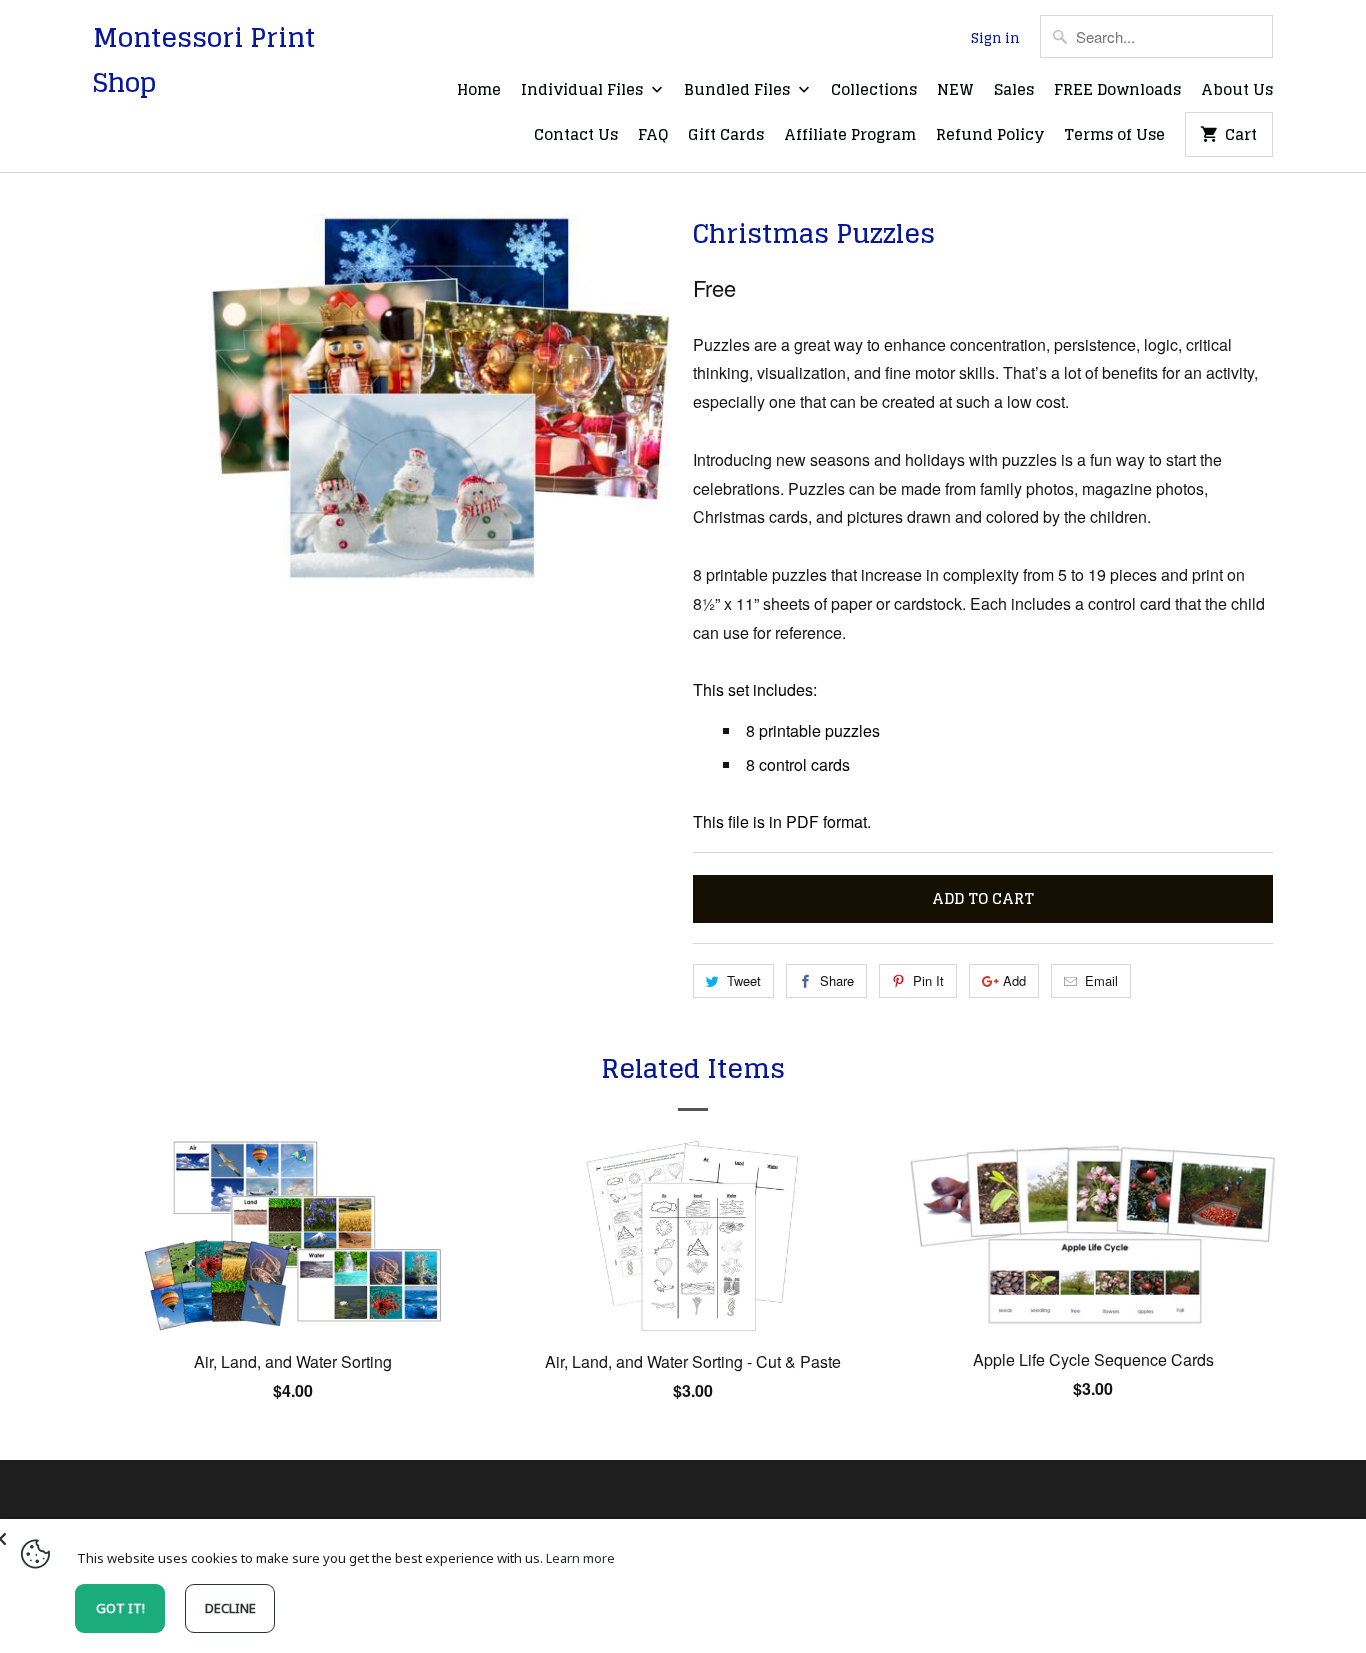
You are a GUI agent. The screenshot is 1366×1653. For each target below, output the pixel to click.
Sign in (995, 39)
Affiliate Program (850, 136)
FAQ (653, 136)
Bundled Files (739, 91)
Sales (1014, 91)
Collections (874, 91)
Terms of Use (1114, 136)
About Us (1237, 91)
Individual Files (584, 91)
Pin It (928, 980)
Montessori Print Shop (204, 60)
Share (837, 980)
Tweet (744, 980)
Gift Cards (726, 136)
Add (1014, 980)
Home (479, 91)
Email (1101, 980)
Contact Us (576, 136)
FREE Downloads (1117, 91)
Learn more (580, 1558)
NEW (955, 91)
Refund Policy (990, 136)
